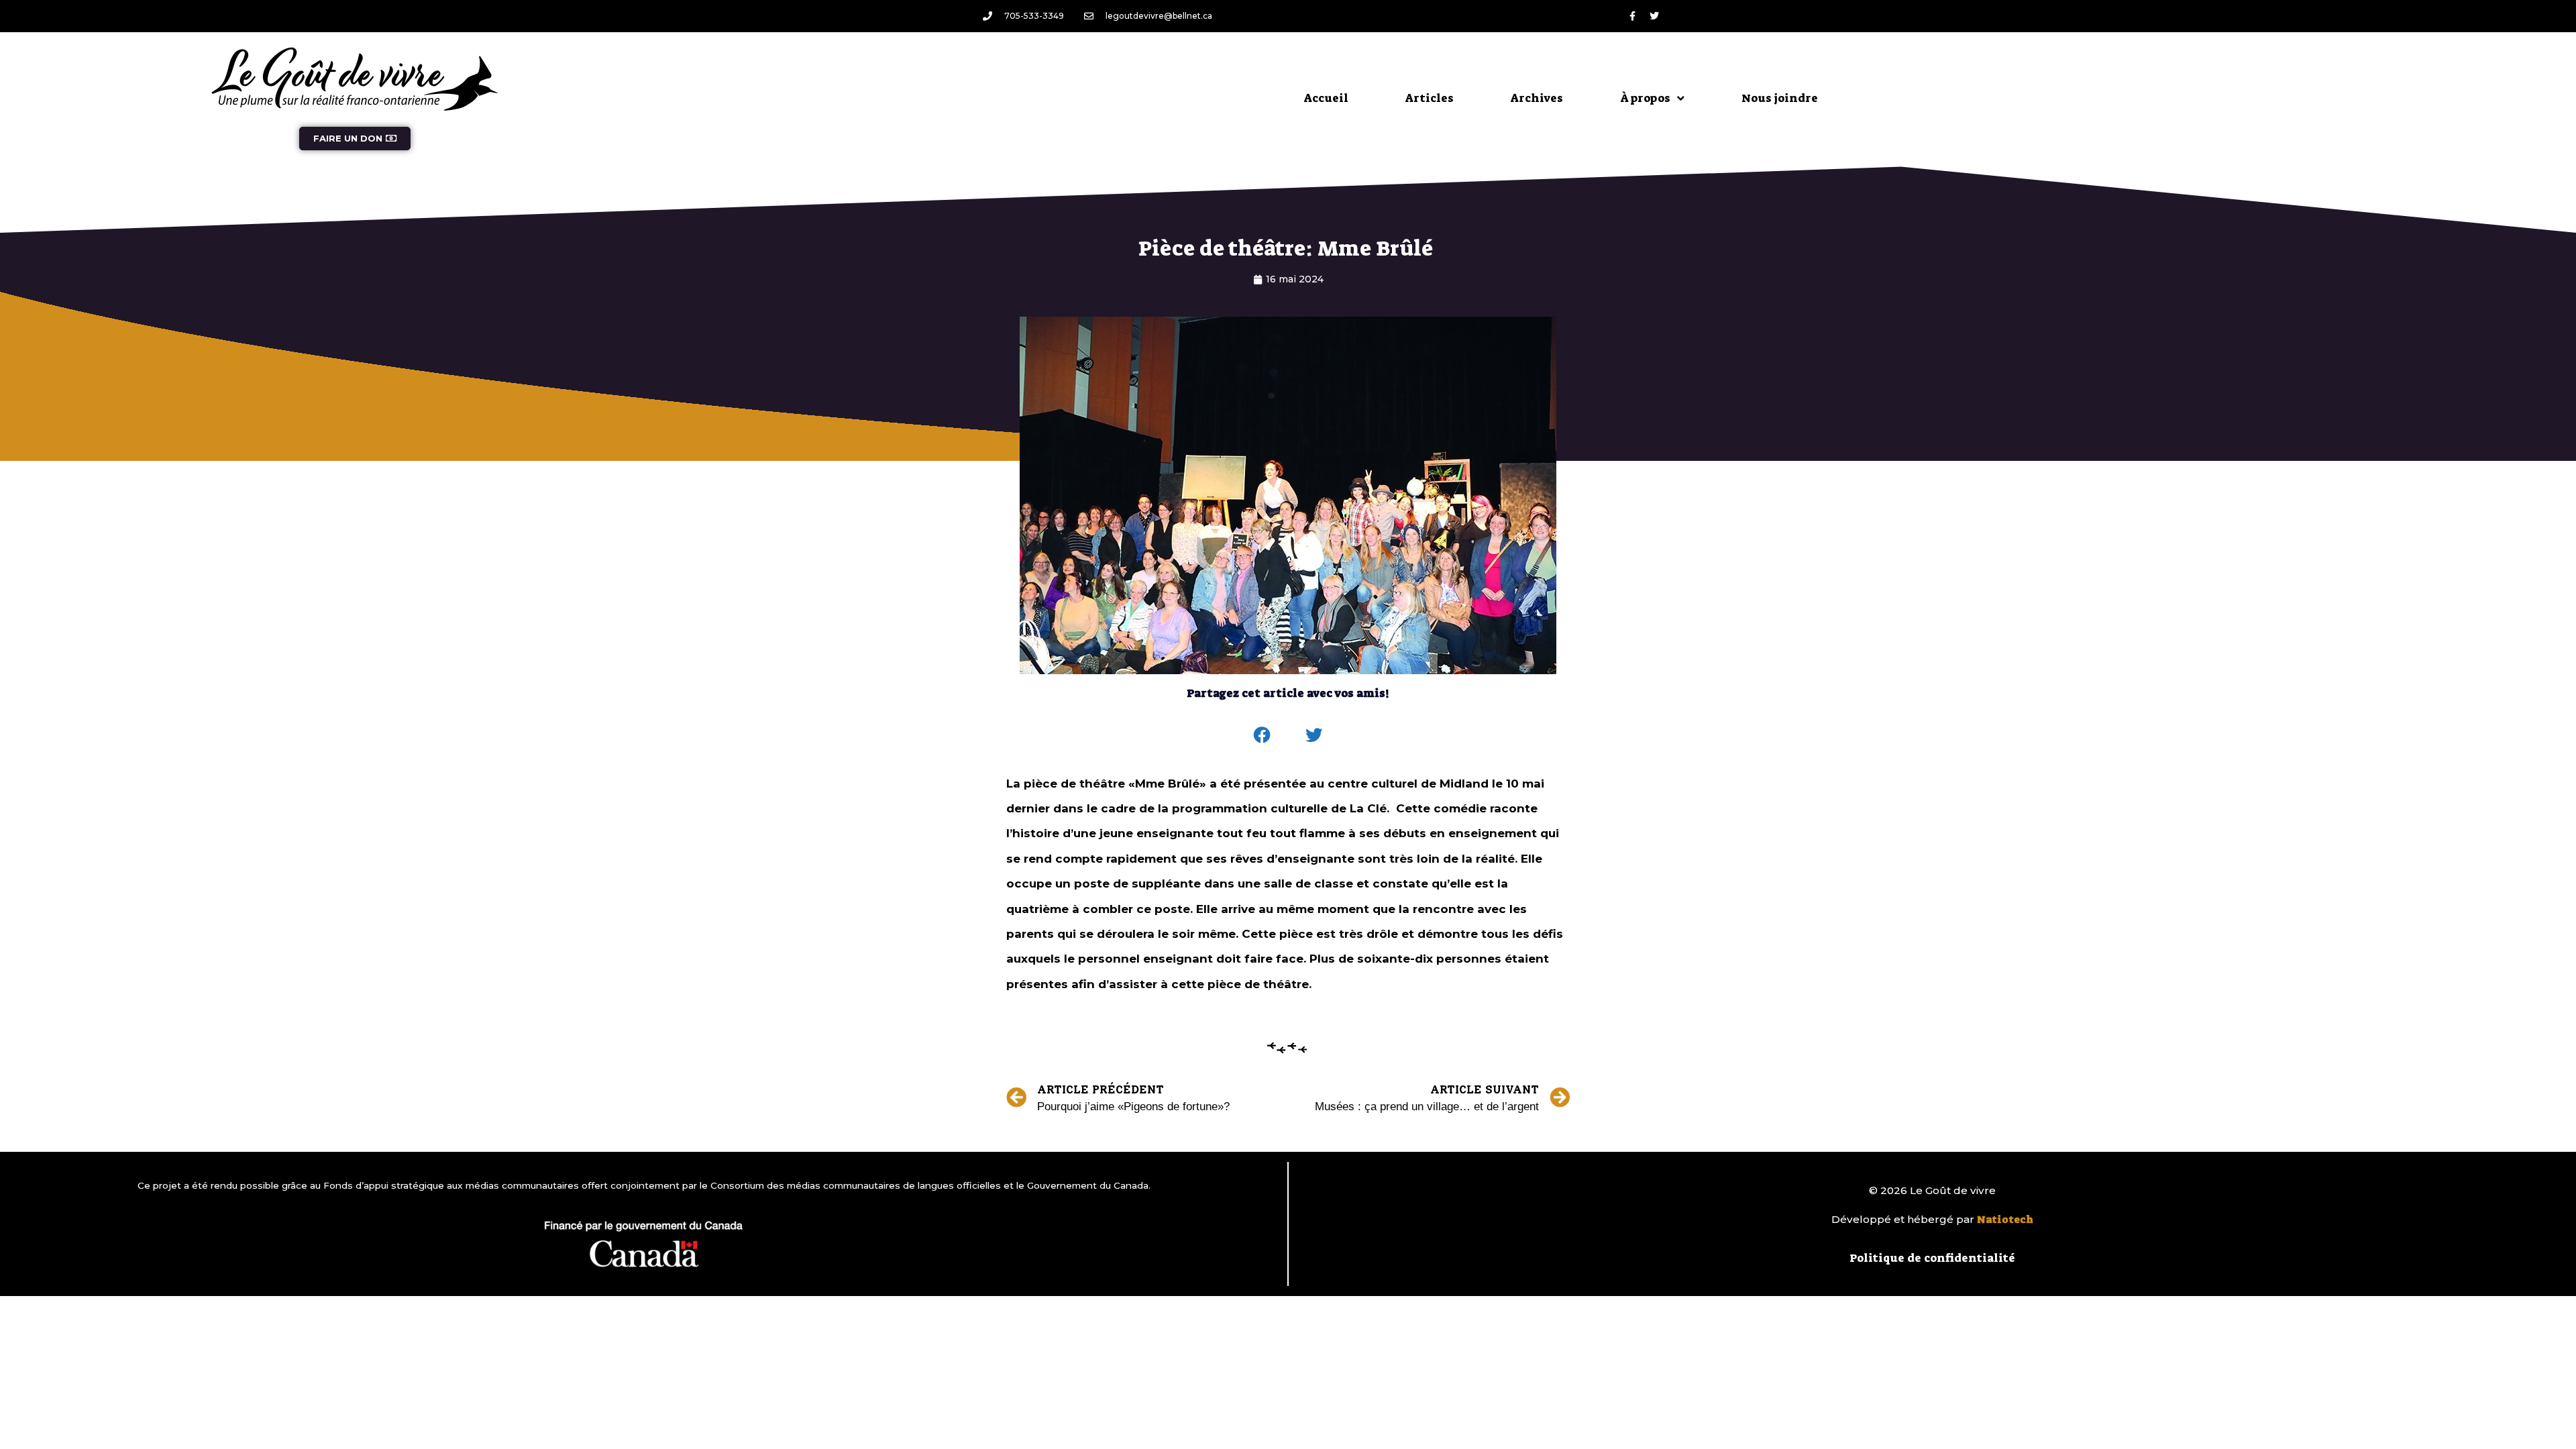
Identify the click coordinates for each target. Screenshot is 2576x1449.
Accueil (1326, 98)
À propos (1645, 98)
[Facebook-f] (1632, 16)
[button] (1263, 735)
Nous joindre (1780, 98)
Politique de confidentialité (1932, 1258)
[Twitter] (1654, 16)
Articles (1430, 98)
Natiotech (2005, 1220)
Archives (1537, 98)
